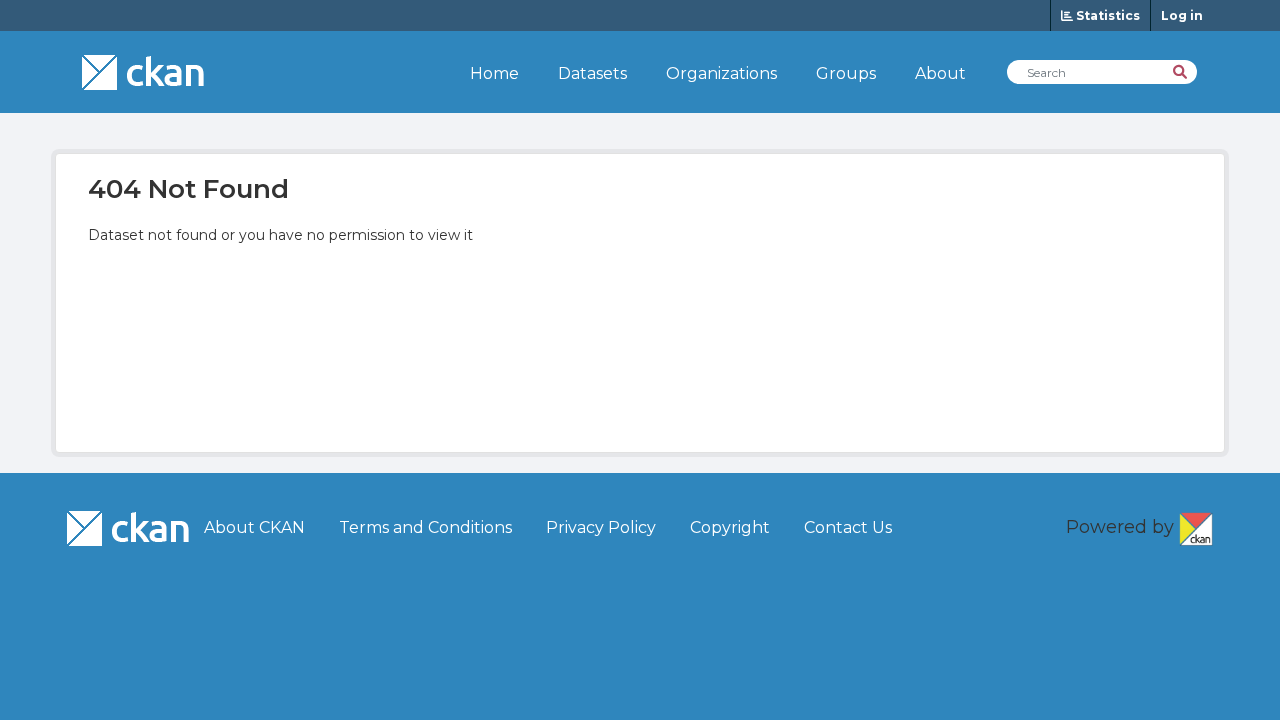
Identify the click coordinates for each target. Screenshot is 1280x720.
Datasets (592, 73)
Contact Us (848, 527)
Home (494, 73)
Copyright (730, 527)
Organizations (721, 73)
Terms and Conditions (425, 527)
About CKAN (254, 527)
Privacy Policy (601, 527)
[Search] (1181, 70)
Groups (846, 73)
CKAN (1196, 525)
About (940, 73)
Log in (1182, 15)
